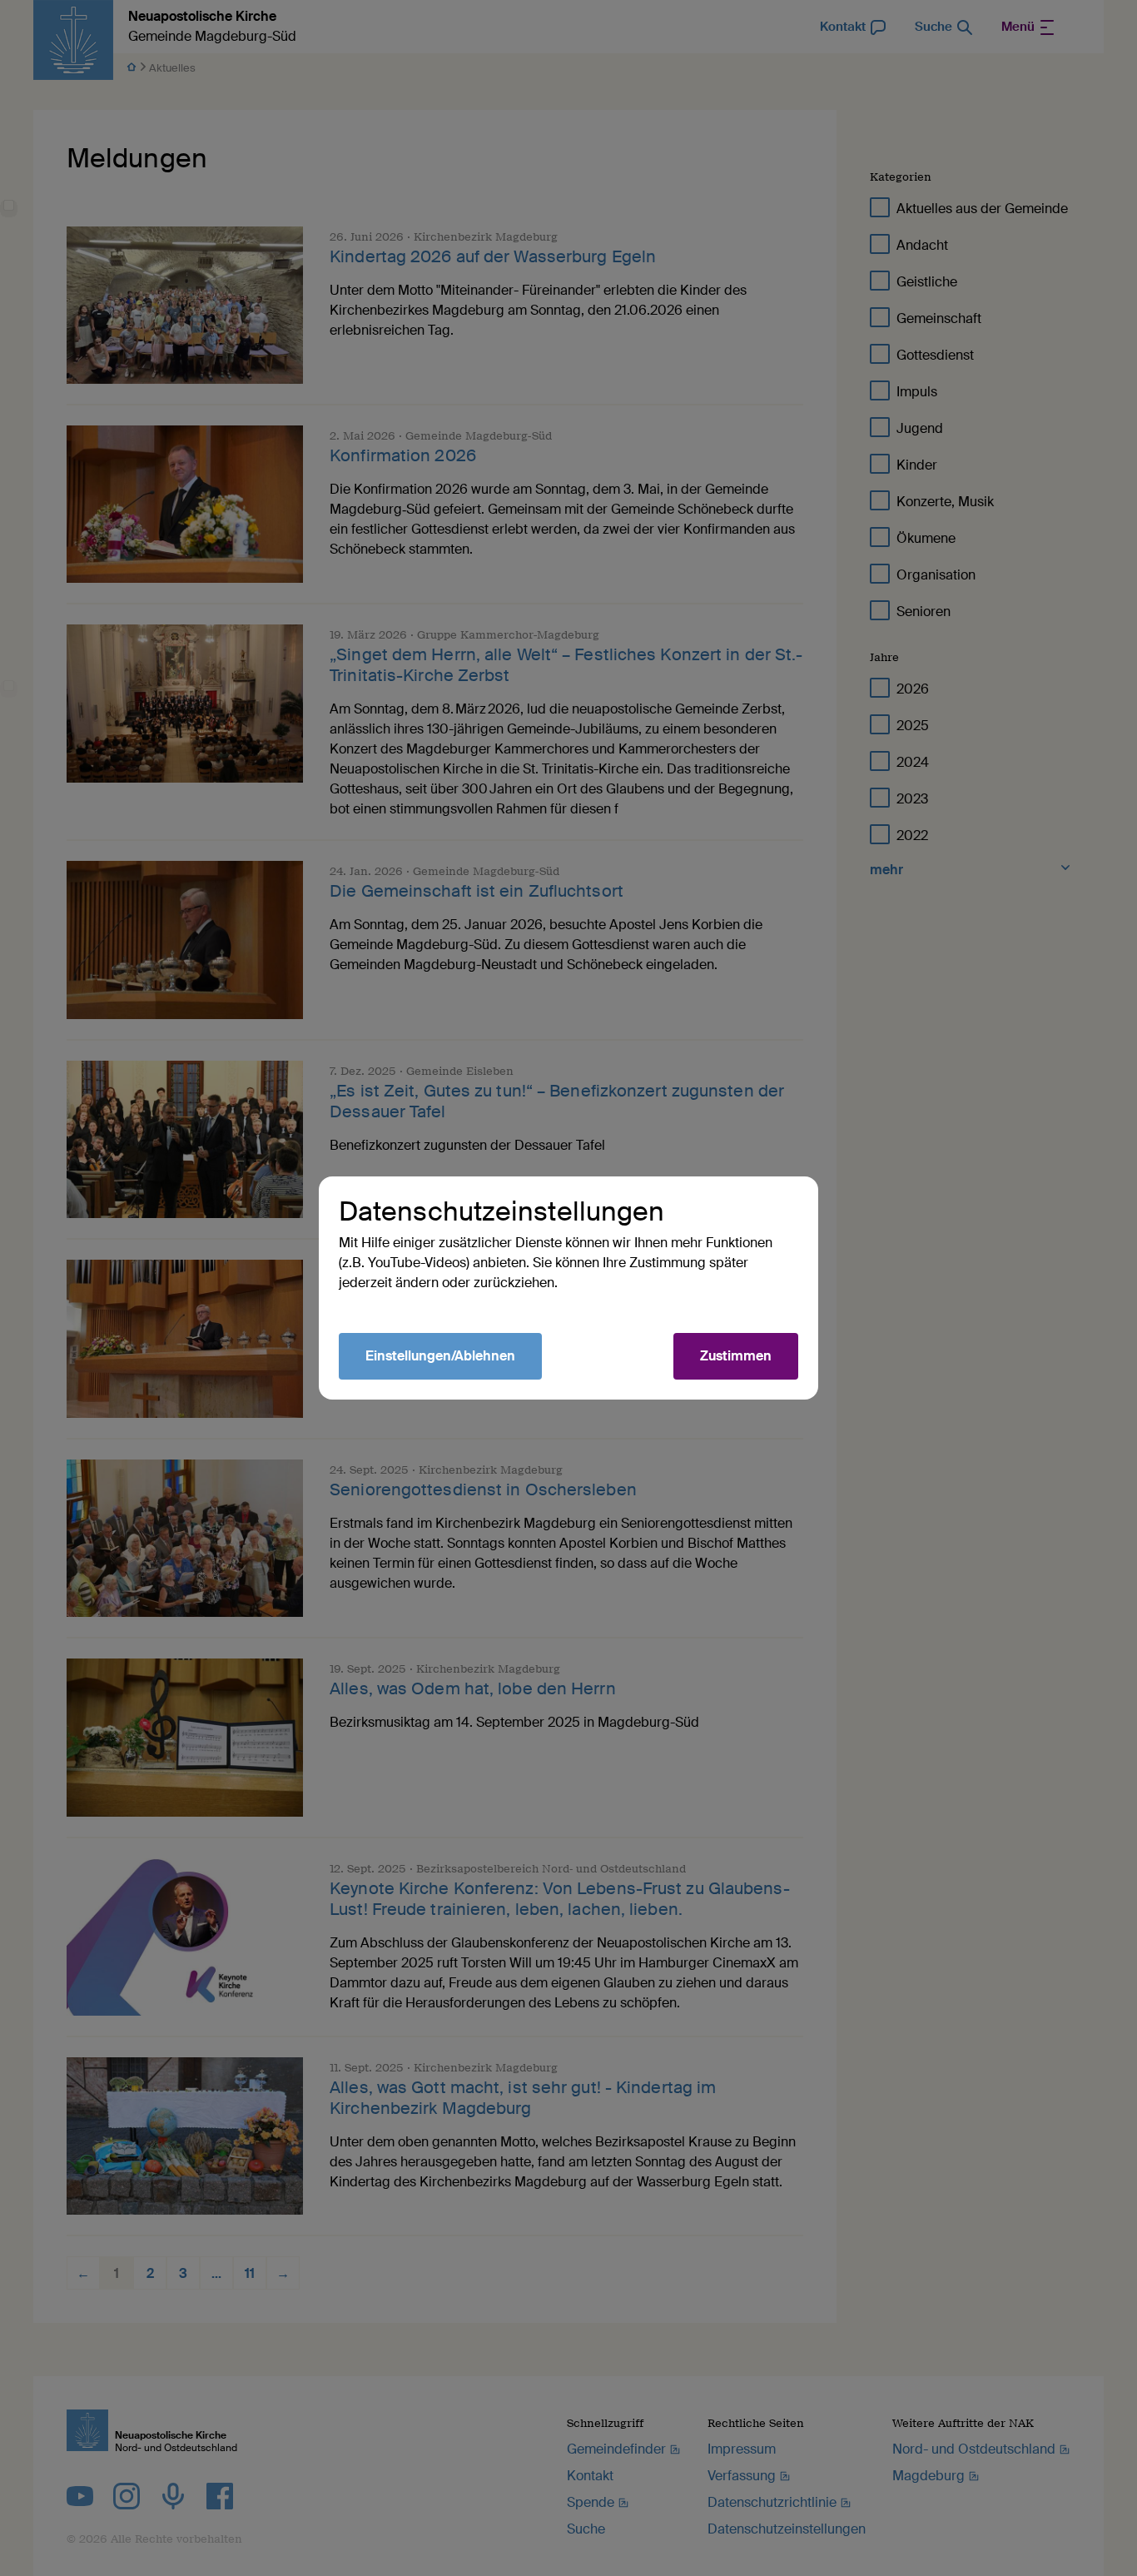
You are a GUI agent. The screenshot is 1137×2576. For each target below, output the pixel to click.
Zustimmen (736, 1356)
